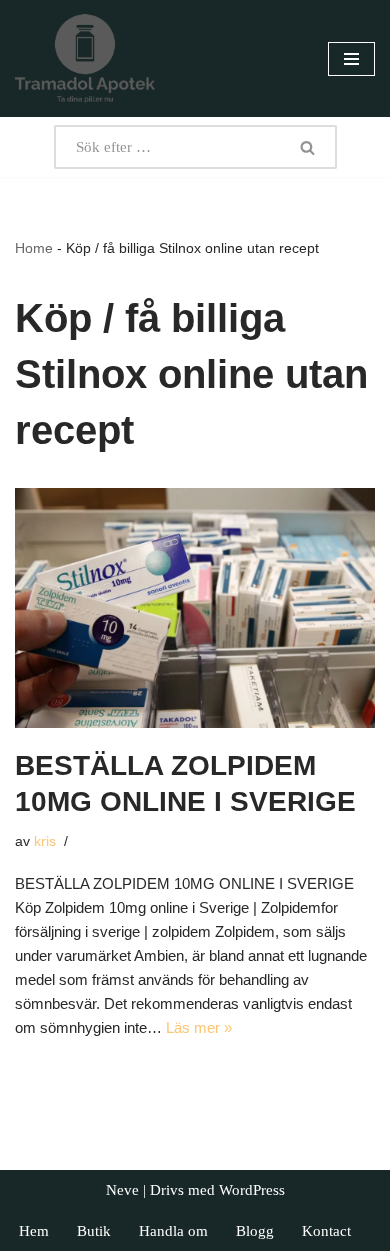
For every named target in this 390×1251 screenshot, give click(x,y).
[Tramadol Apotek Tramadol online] (85, 58)
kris (45, 841)
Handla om (173, 1231)
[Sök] (308, 147)
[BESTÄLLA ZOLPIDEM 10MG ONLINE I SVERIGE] (195, 608)
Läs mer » (199, 1027)
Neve (122, 1190)
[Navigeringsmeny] (351, 59)
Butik (94, 1231)
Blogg (255, 1231)
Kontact (326, 1231)
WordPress (252, 1190)
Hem (34, 1231)
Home (34, 248)
